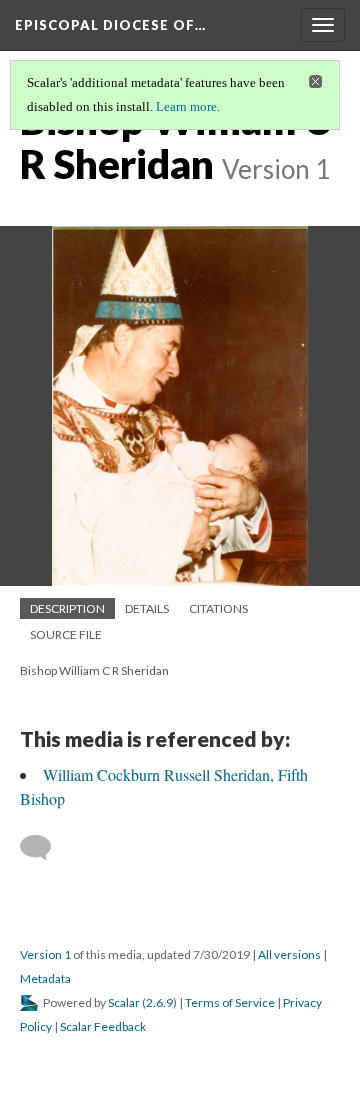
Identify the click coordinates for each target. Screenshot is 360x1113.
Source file (66, 634)
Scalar (124, 1002)
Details (147, 608)
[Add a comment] (44, 848)
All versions (289, 954)
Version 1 (45, 954)
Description (67, 608)
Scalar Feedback (103, 1026)
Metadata (45, 978)
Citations (218, 608)
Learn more (186, 106)
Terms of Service (230, 1002)
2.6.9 (159, 1002)
